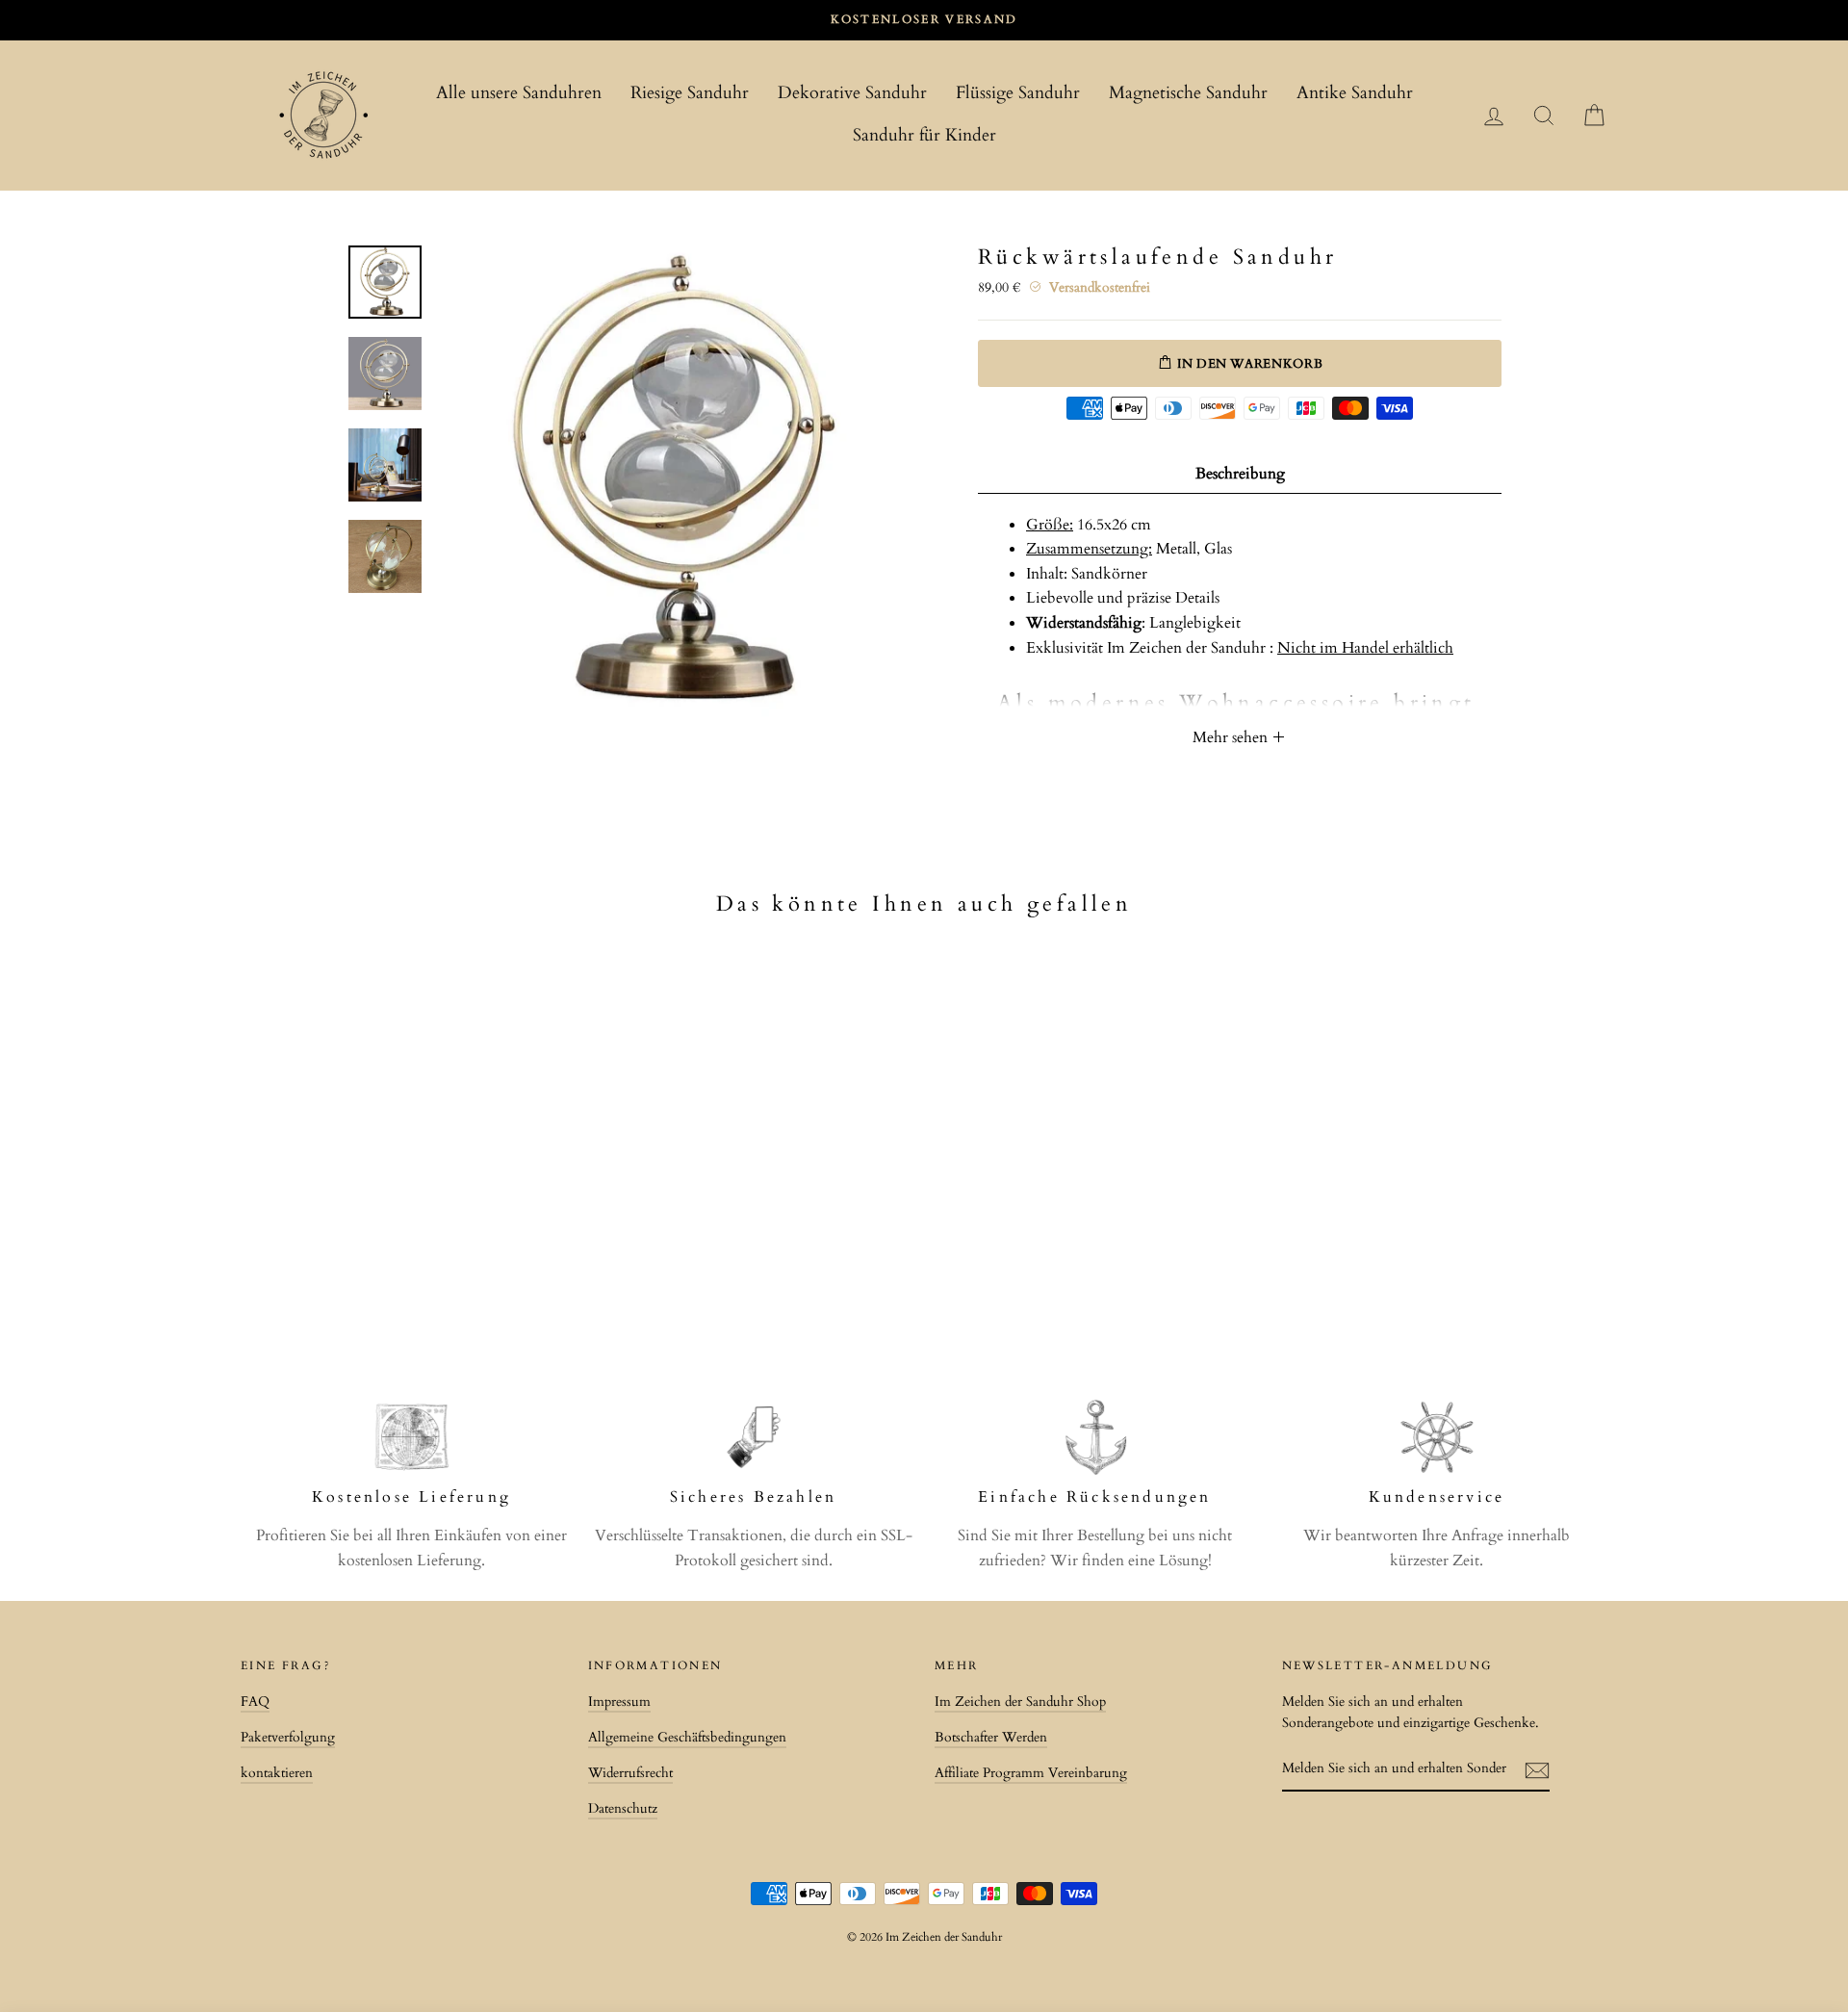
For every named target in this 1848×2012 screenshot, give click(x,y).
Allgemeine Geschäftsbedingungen (687, 1738)
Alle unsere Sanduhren (519, 93)
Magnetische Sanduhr (1188, 93)
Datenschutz (623, 1809)
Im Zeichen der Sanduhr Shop (1020, 1702)
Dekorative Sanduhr (852, 93)
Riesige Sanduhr (690, 93)
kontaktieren (277, 1773)
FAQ (255, 1702)
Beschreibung (1240, 474)
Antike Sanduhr (1355, 93)
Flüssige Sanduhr (1018, 93)
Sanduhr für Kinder (924, 135)
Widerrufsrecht (630, 1773)
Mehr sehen (1232, 737)
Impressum (619, 1702)
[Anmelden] (1537, 1770)
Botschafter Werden (991, 1738)
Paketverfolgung (288, 1738)
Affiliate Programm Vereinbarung (1031, 1773)
